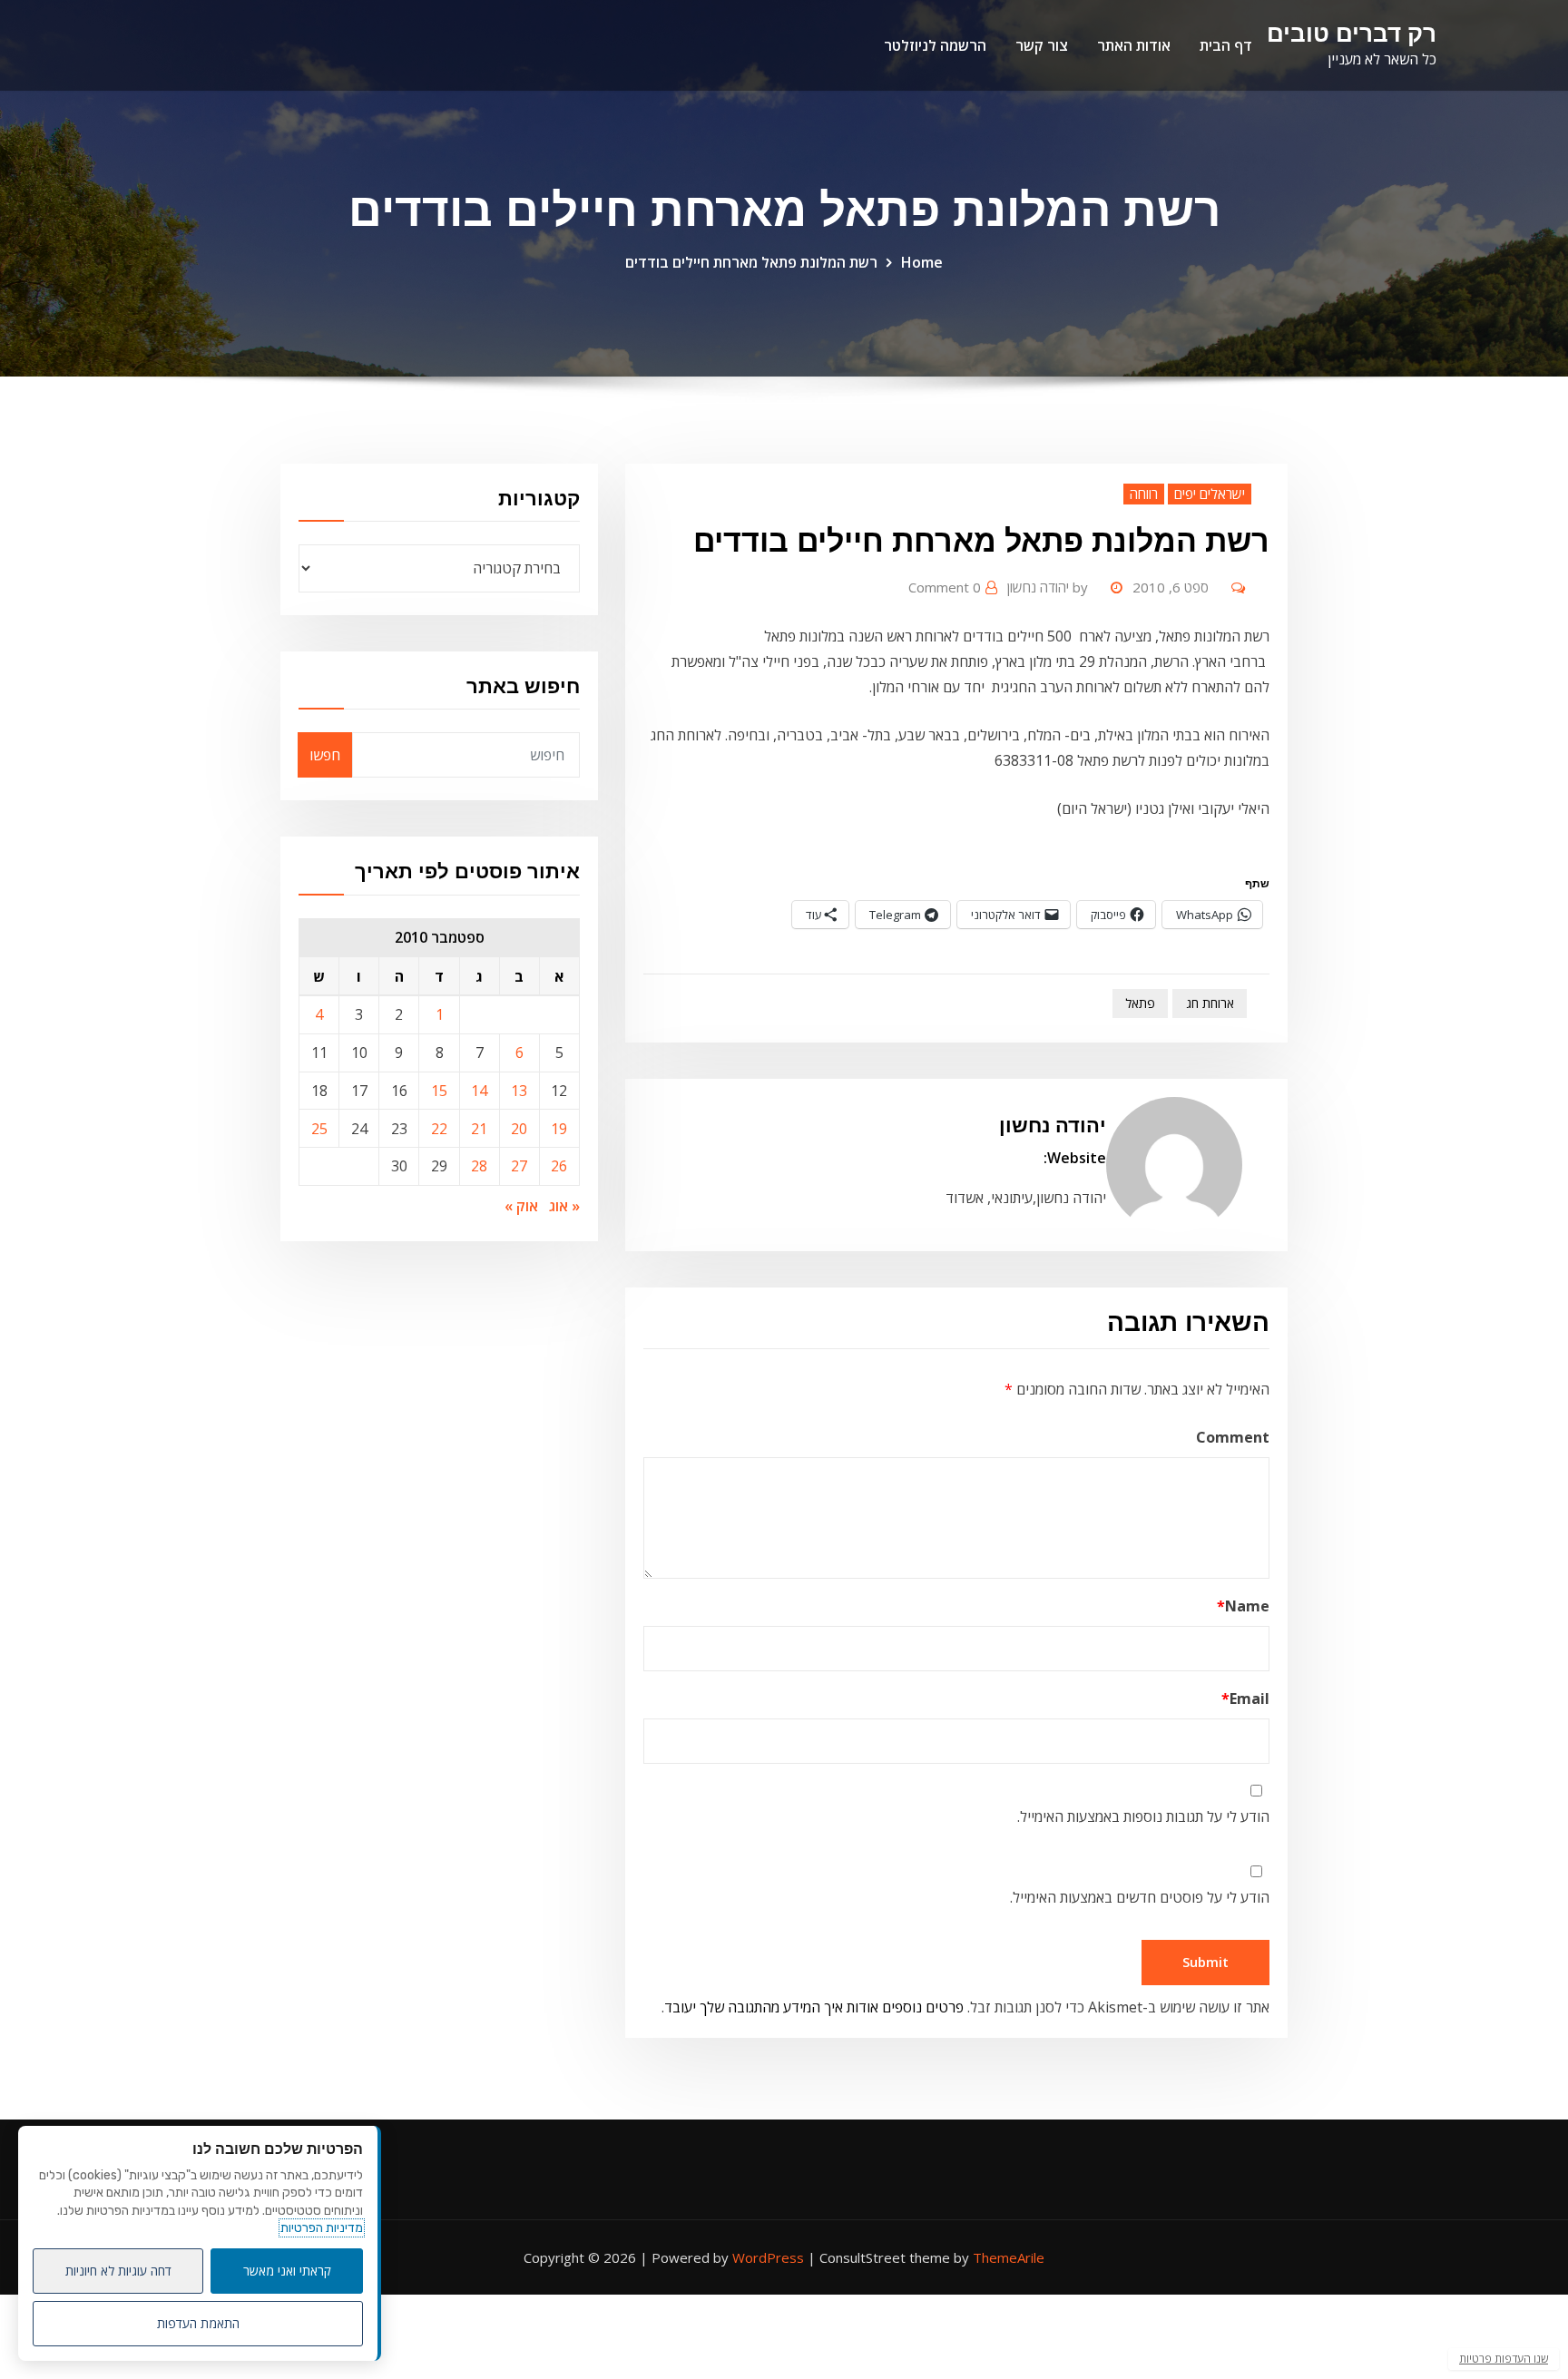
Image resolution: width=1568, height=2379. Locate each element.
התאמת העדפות (198, 2323)
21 (479, 1129)
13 (519, 1091)
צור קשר (1042, 45)
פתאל (1140, 1003)
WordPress (768, 2257)
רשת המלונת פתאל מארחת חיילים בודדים (751, 262)
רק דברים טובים (1352, 33)
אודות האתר (1134, 45)
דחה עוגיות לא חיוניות (118, 2271)
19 (559, 1129)
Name (1243, 1606)
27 (519, 1166)
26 (559, 1166)
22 (439, 1129)
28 (479, 1166)
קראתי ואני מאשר (287, 2271)
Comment (1233, 1437)
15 (439, 1091)
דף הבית (1226, 45)
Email (1245, 1699)
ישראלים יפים (1210, 494)
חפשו (325, 755)
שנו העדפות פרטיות (1504, 2359)
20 (519, 1129)
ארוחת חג (1210, 1003)
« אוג (564, 1206)
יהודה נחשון (1048, 587)
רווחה (1144, 494)
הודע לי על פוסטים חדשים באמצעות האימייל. (1140, 1897)
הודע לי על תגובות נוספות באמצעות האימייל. (1143, 1816)
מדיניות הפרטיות (322, 2228)
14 (479, 1091)
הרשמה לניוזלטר (935, 45)
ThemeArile (1009, 2257)
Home (922, 262)
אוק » (521, 1206)
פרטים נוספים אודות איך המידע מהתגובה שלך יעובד (814, 2007)
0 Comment (945, 587)
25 (319, 1129)
